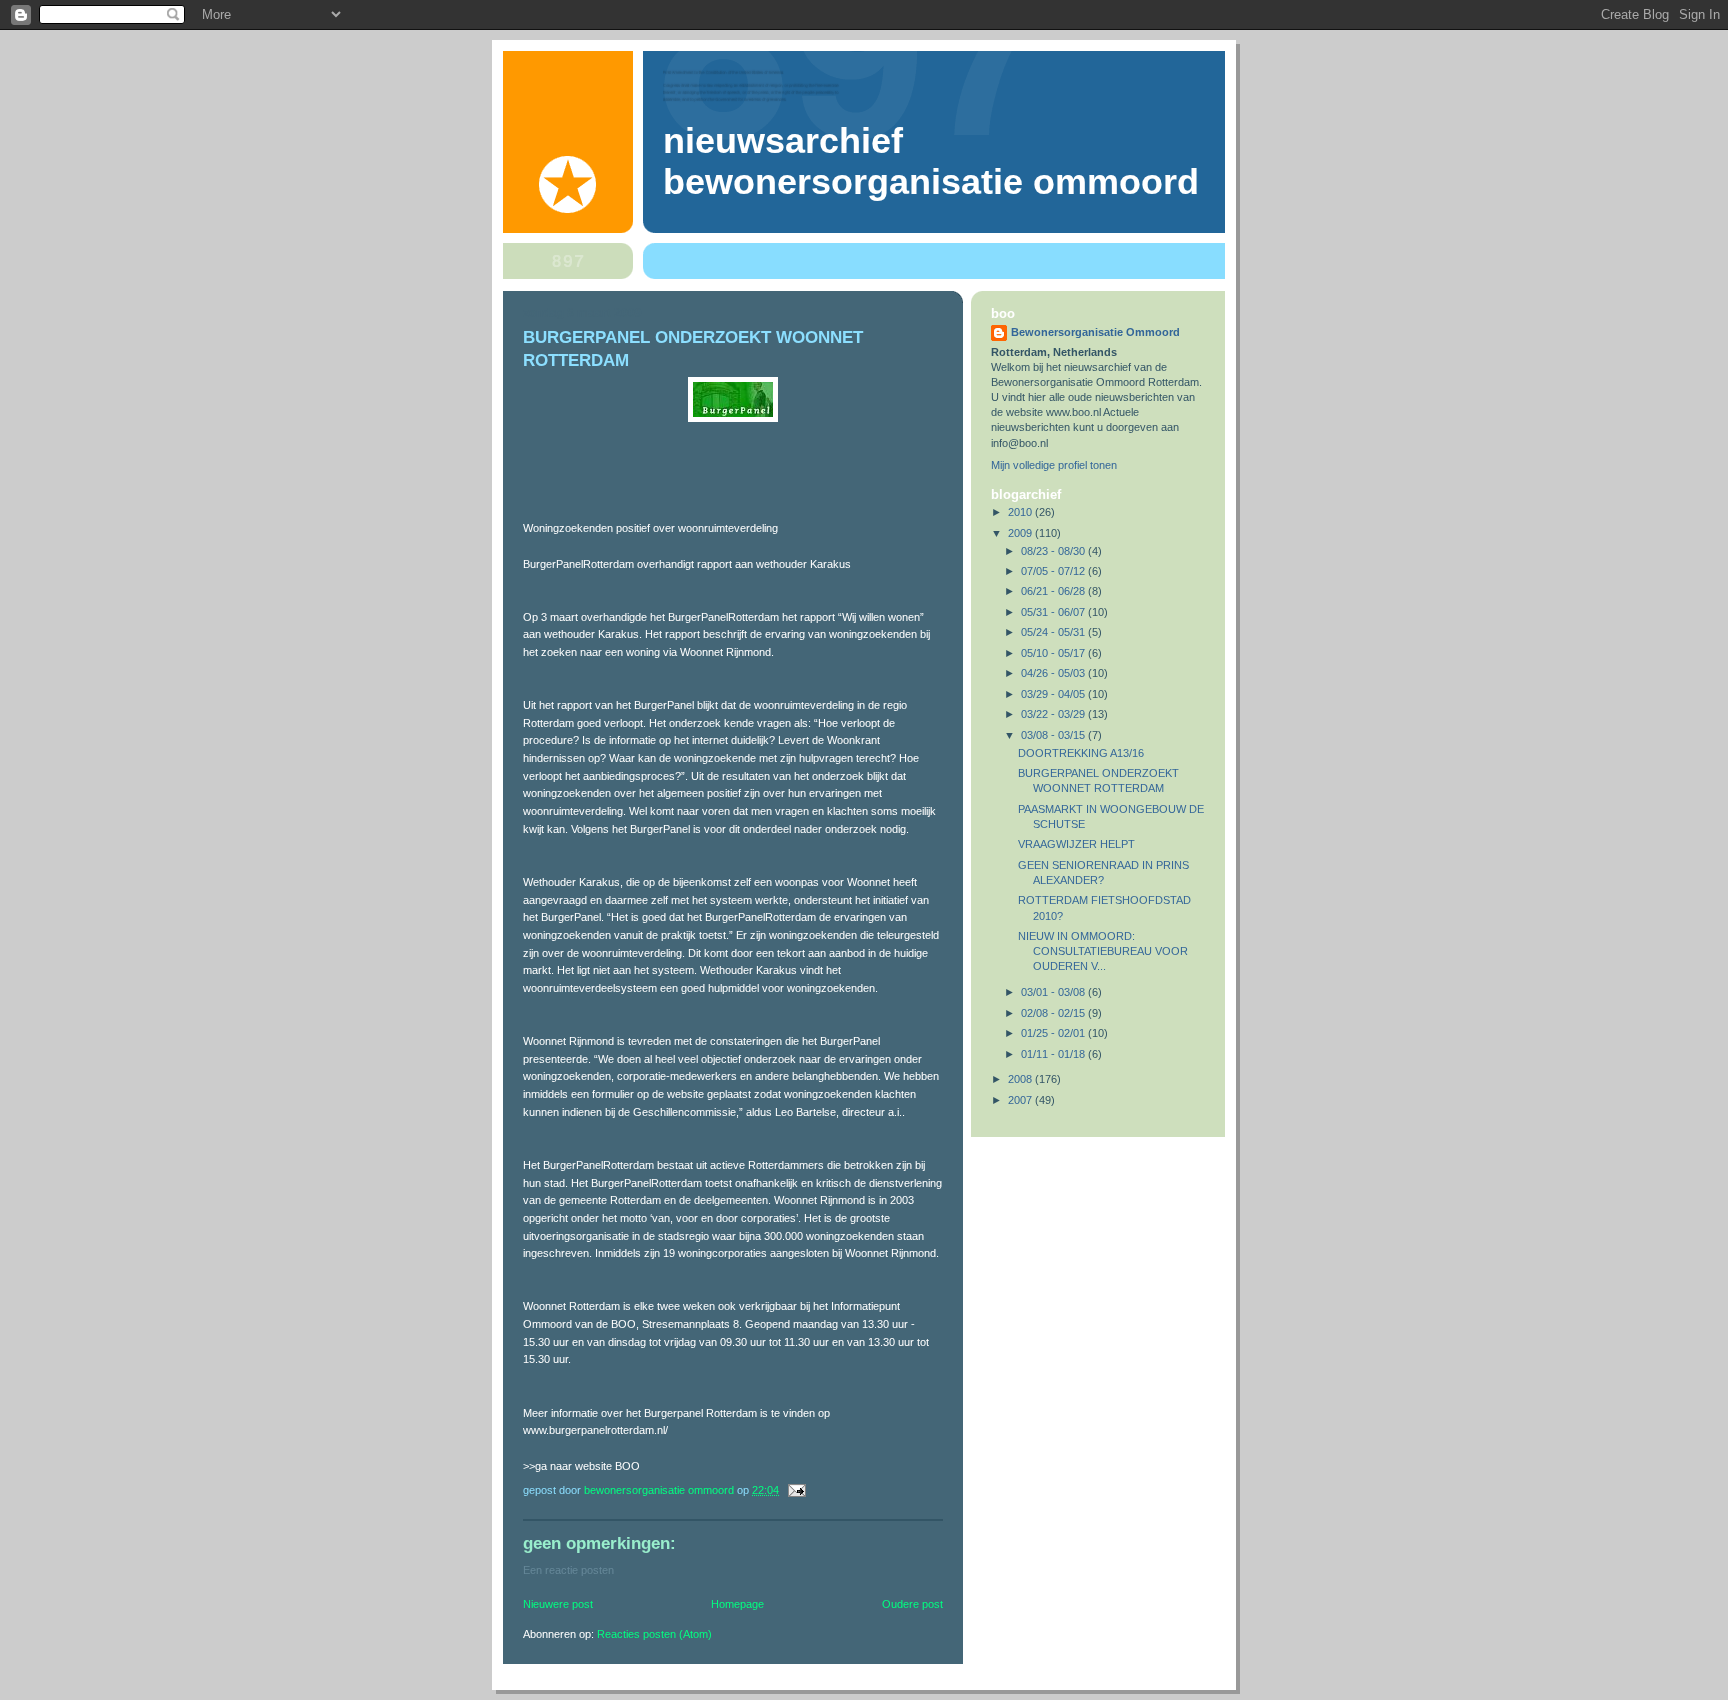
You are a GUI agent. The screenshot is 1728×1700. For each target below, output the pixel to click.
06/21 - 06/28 (1054, 591)
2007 (1021, 1100)
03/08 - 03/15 (1054, 735)
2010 (1021, 512)
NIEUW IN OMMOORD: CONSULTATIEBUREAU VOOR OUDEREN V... (1103, 951)
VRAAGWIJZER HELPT (1076, 844)
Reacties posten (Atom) (654, 1634)
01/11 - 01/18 (1054, 1054)
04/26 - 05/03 (1054, 673)
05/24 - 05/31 (1054, 632)
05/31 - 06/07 (1054, 612)
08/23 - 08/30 (1054, 551)
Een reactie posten (568, 1570)
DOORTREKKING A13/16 (1081, 753)
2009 (1021, 533)
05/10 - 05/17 (1054, 653)
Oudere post (912, 1604)
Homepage (737, 1604)
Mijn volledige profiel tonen (1054, 465)
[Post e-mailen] (795, 1490)
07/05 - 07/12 (1054, 571)
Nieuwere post (558, 1604)
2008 (1021, 1079)
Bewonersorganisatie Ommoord (1095, 332)
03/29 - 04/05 (1054, 694)
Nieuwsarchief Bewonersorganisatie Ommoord (931, 161)
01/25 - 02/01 (1054, 1033)
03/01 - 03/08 (1054, 992)
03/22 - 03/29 (1054, 714)
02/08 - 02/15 (1054, 1013)
